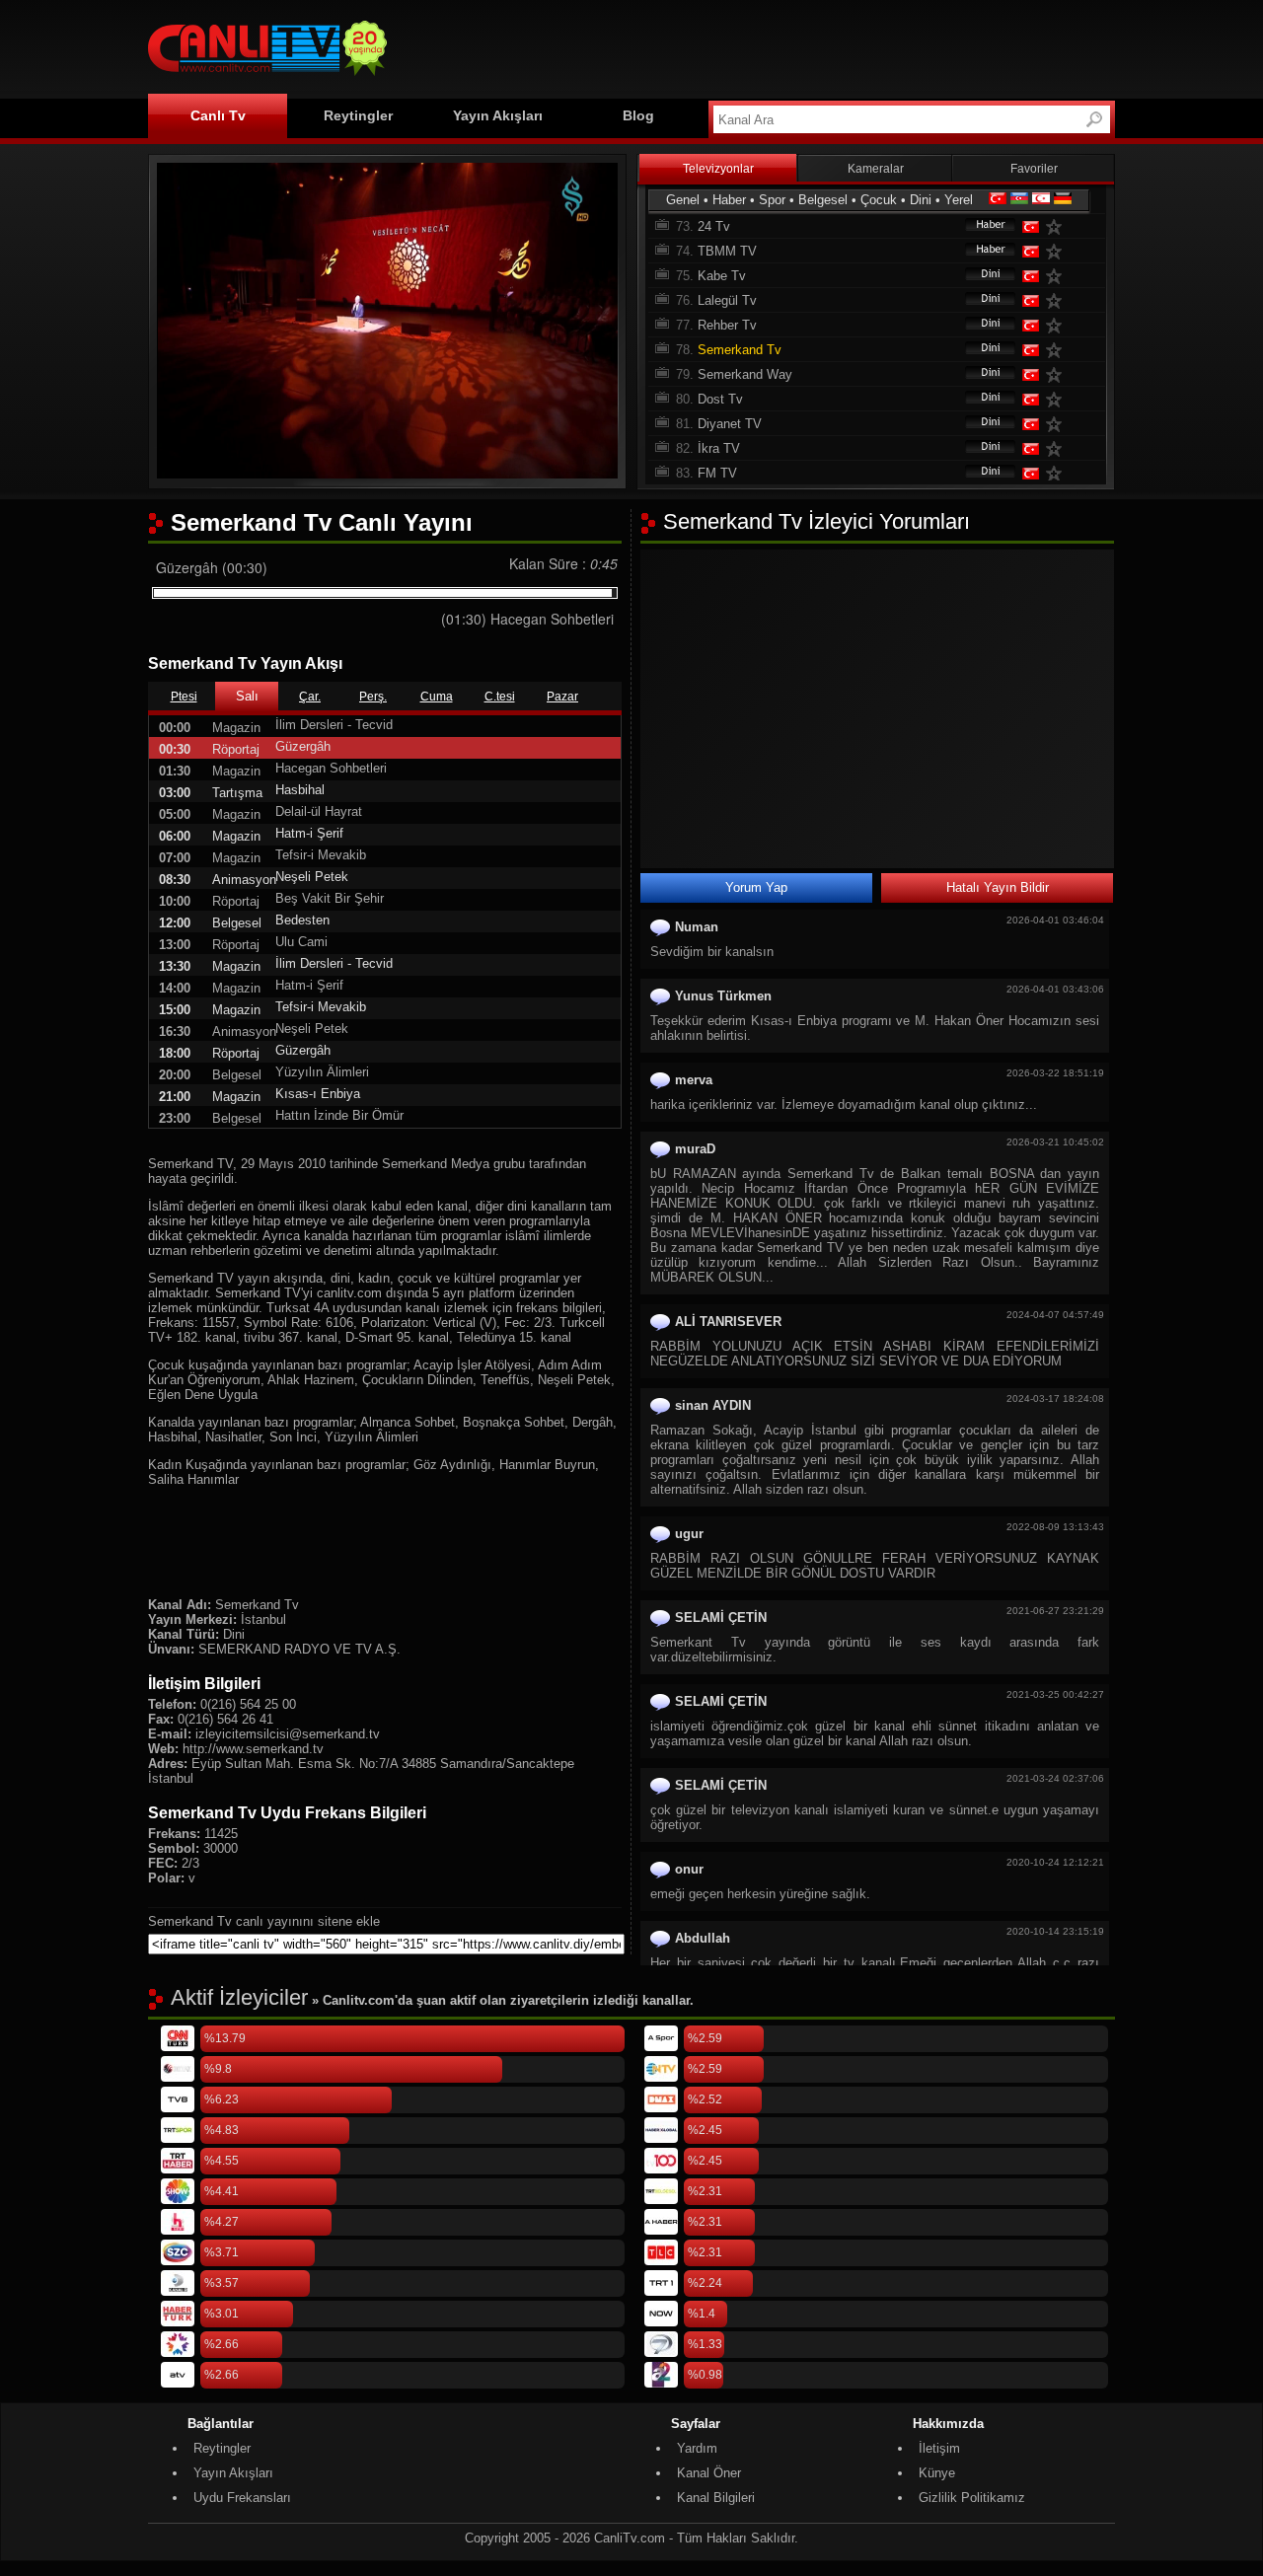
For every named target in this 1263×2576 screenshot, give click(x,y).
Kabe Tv (722, 276)
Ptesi (184, 697)
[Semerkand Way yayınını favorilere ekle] (1058, 374)
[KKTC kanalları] (1041, 200)
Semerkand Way (745, 374)
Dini (921, 200)
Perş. (373, 697)
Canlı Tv (218, 115)
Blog (638, 115)
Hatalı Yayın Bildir (998, 887)
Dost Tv (720, 399)
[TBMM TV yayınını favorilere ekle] (1058, 251)
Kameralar (876, 169)
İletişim (939, 2448)
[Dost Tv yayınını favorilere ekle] (1058, 399)
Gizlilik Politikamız (972, 2498)
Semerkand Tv (740, 350)
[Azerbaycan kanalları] (1019, 200)
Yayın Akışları (498, 115)
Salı (247, 696)
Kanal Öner (709, 2473)
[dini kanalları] (981, 276)
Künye (937, 2473)
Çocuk (879, 200)
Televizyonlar (718, 169)
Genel (683, 200)
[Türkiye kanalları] (998, 200)
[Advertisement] (756, 46)
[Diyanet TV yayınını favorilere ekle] (1058, 424)
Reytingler (358, 115)
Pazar (562, 697)
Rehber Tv (727, 325)
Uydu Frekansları (242, 2498)
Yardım (697, 2448)
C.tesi (500, 697)
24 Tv (714, 226)
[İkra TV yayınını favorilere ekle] (1058, 448)
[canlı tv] (267, 78)
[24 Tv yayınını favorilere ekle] (1058, 226)
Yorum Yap (756, 887)
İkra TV (719, 448)
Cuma (437, 697)
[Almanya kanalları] (1063, 200)
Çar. (310, 697)
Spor (772, 200)
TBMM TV (727, 251)
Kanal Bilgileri (716, 2498)
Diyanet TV (730, 424)
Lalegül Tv (727, 300)
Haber (729, 200)
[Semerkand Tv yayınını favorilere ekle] (1058, 350)
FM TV (717, 473)
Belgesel (823, 200)
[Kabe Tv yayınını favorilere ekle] (1058, 276)
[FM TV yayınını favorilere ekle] (1058, 473)
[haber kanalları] (981, 226)
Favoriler (1034, 169)
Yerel (959, 200)
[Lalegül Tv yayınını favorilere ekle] (1058, 300)
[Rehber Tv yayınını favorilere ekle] (1058, 325)
